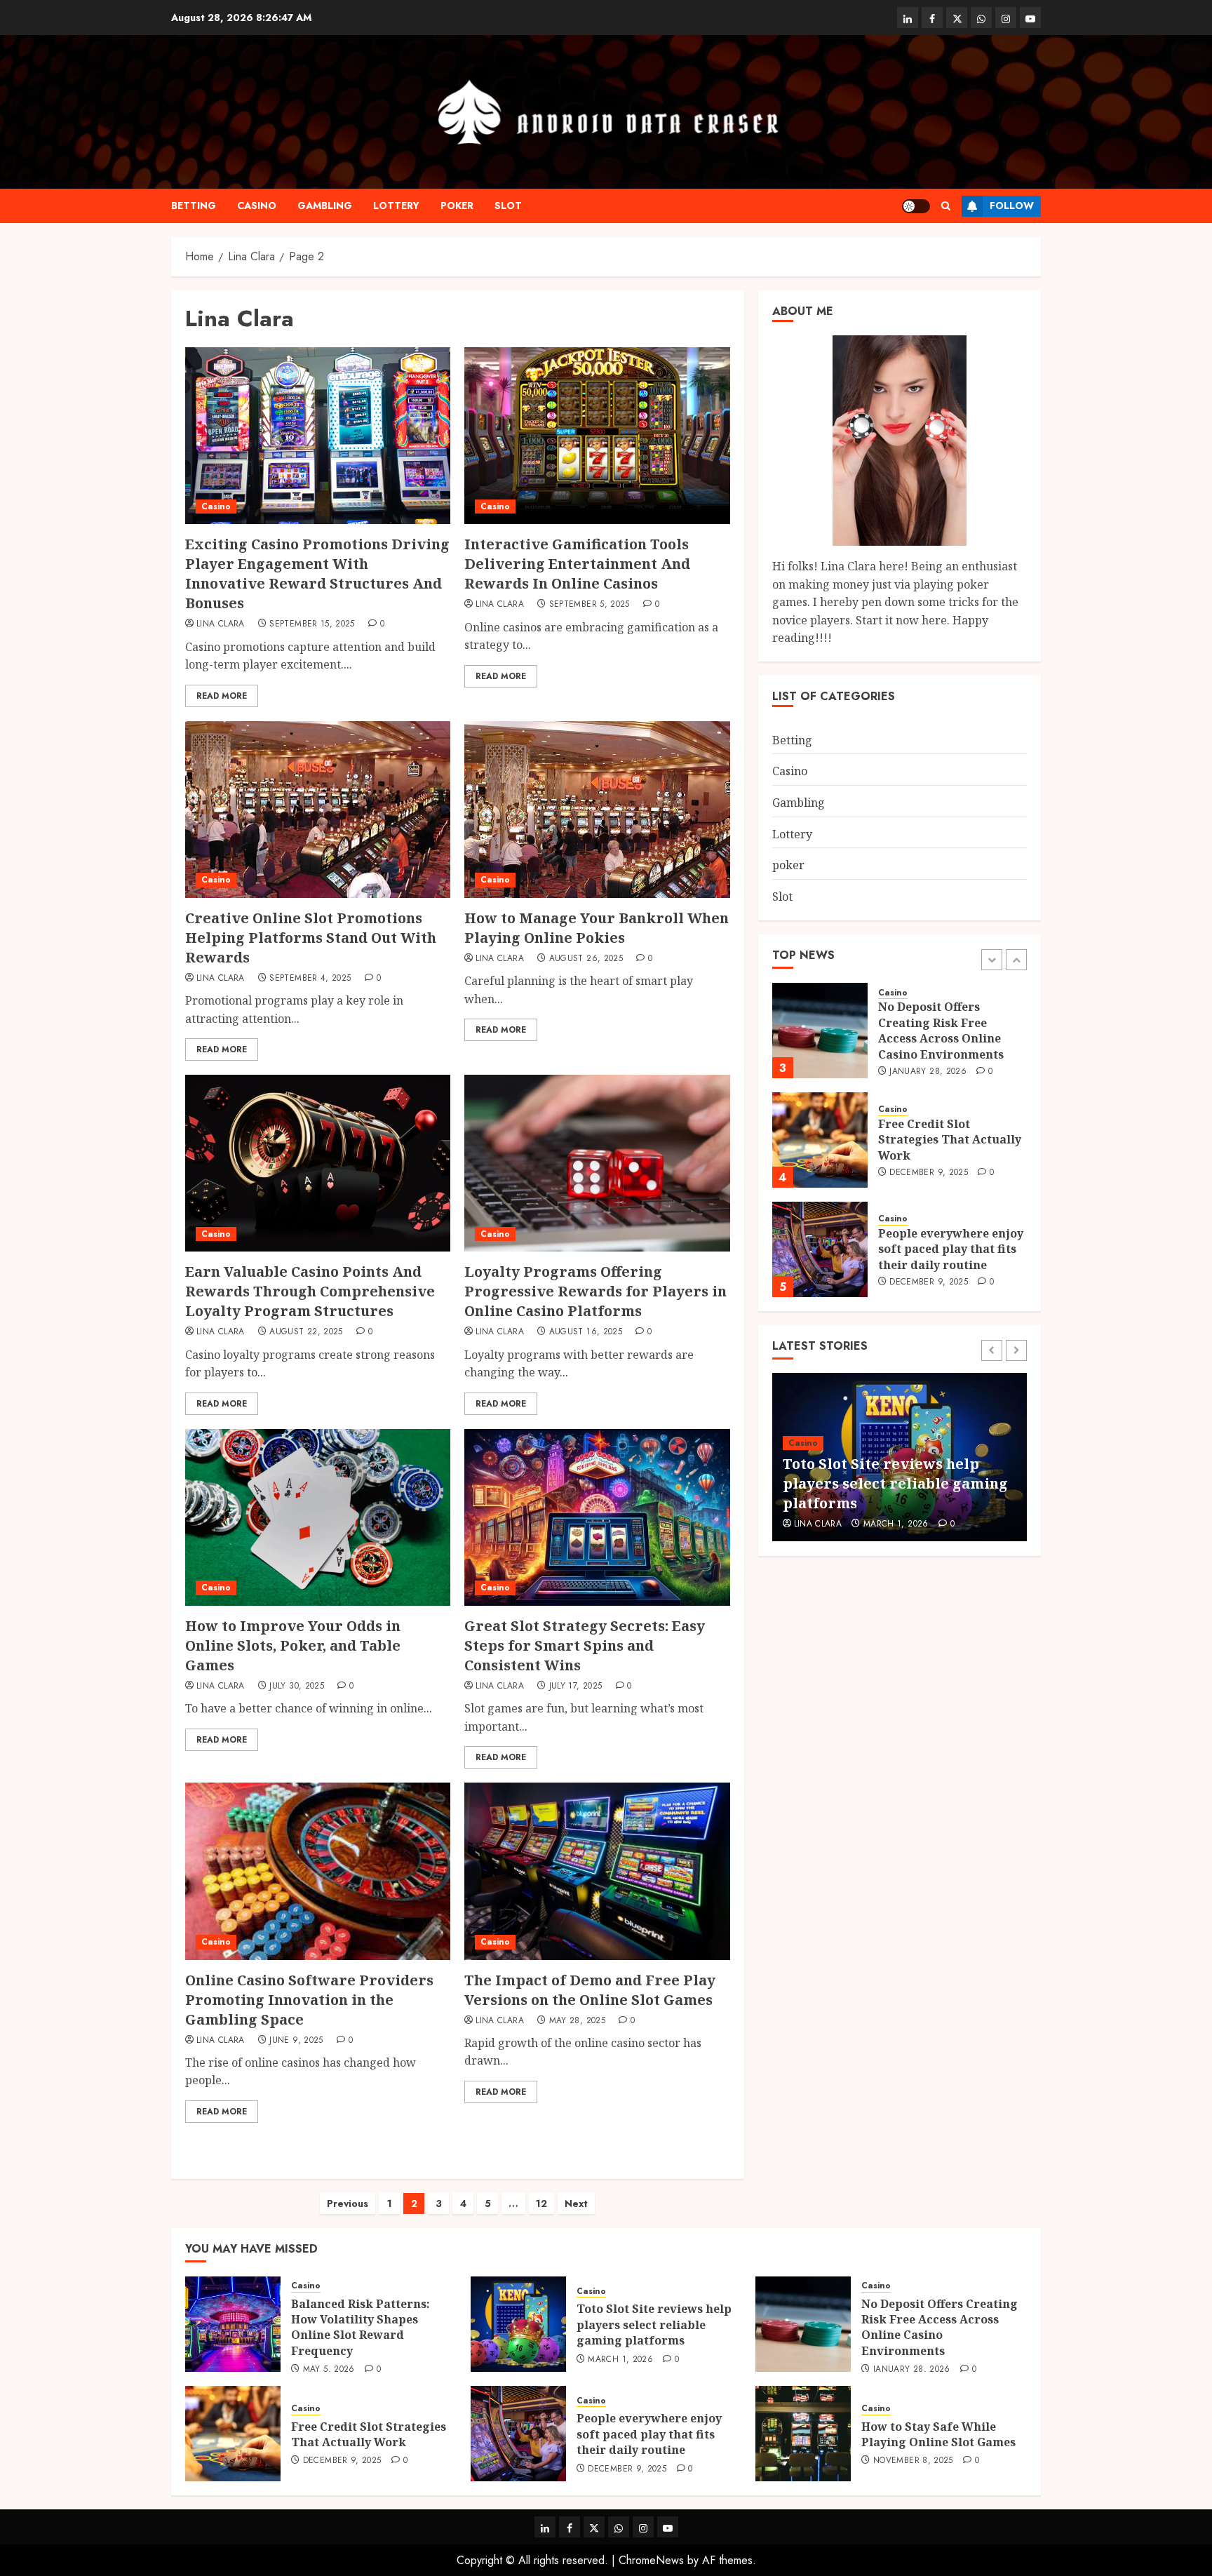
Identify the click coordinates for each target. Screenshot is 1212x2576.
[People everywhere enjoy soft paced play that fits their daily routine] (820, 1140)
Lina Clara (221, 624)
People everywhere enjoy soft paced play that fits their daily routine (951, 1140)
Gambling (325, 206)
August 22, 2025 (306, 1332)
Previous (348, 2203)
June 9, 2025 (296, 2041)
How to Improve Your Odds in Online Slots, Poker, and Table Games (293, 1645)
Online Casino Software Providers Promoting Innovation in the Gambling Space (309, 2000)
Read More (222, 696)
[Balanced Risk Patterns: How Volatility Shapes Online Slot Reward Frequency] (820, 1249)
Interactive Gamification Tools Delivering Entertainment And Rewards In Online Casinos (577, 564)
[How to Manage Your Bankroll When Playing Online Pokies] (597, 810)
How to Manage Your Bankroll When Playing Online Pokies (597, 928)
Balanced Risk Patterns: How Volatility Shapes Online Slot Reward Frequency (948, 1249)
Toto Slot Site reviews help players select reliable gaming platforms (654, 2325)
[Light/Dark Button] (916, 206)
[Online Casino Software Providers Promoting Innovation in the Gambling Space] (318, 1871)
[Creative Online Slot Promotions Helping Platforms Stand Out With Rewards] (318, 810)
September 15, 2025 (312, 624)
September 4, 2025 (310, 979)
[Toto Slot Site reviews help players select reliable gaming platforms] (518, 2324)
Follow (1012, 206)
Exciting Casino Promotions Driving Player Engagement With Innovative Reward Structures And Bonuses (317, 573)
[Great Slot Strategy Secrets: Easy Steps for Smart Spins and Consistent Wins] (597, 1517)
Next (576, 2203)
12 (541, 2203)
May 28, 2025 (577, 2021)
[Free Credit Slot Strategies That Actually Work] (820, 1031)
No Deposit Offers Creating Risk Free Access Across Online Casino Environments (900, 1483)
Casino (257, 206)
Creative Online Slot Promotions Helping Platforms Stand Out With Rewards (311, 938)
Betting (194, 206)
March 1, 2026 (620, 2360)
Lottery (396, 206)
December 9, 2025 (929, 1064)
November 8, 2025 (913, 2461)
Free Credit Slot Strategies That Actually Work (950, 1030)
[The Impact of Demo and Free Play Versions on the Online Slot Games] (597, 1871)
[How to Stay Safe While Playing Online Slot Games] (803, 2434)
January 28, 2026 (902, 1524)
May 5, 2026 (915, 1290)
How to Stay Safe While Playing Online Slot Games (938, 2434)
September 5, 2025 (590, 605)
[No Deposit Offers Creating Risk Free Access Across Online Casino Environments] (803, 2324)
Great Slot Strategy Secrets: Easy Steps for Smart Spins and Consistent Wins (585, 1645)
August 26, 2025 (586, 959)
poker (457, 206)
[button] (946, 206)
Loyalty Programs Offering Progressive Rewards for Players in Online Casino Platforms (595, 1291)
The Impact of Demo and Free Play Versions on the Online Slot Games (590, 1990)
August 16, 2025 (586, 1332)
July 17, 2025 (576, 1686)
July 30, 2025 (297, 1686)
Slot (508, 206)
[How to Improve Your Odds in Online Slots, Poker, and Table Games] (318, 1517)
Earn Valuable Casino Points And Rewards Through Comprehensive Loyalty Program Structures (310, 1291)
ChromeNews (651, 2560)
